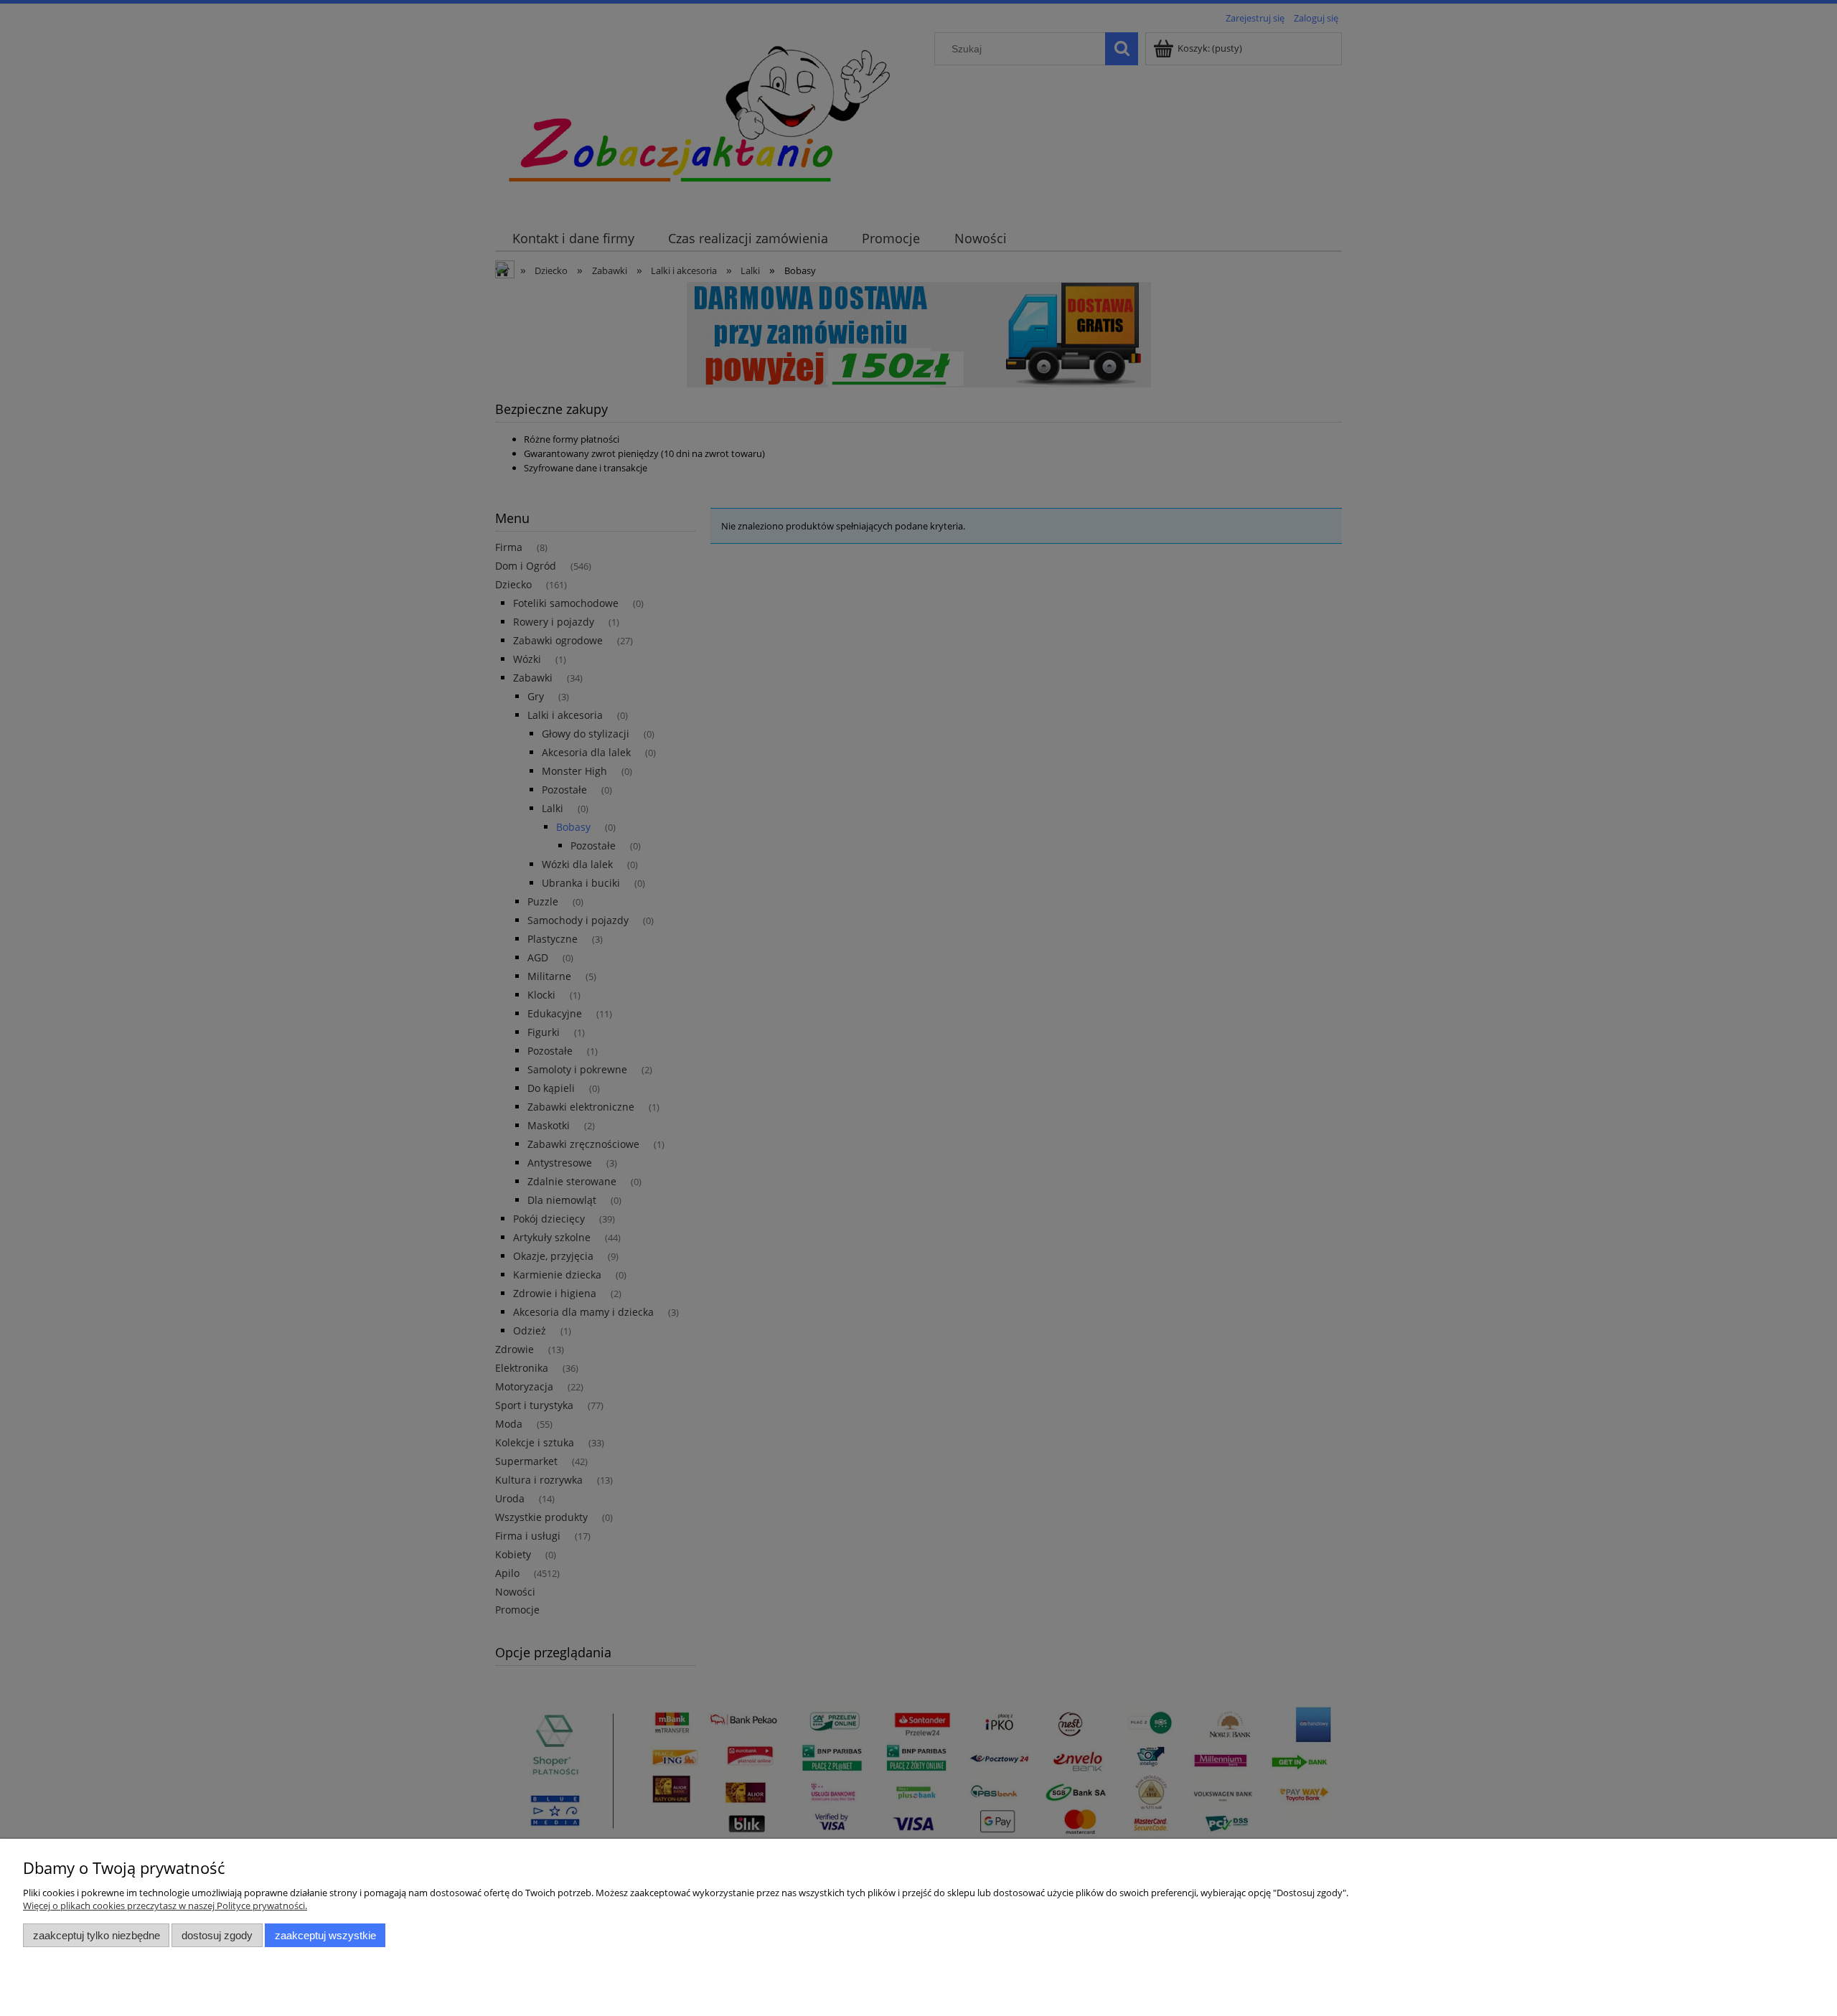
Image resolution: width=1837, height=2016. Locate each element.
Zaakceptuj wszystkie (325, 1935)
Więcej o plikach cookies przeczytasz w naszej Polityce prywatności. (165, 1906)
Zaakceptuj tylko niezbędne (97, 1935)
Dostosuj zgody (217, 1935)
